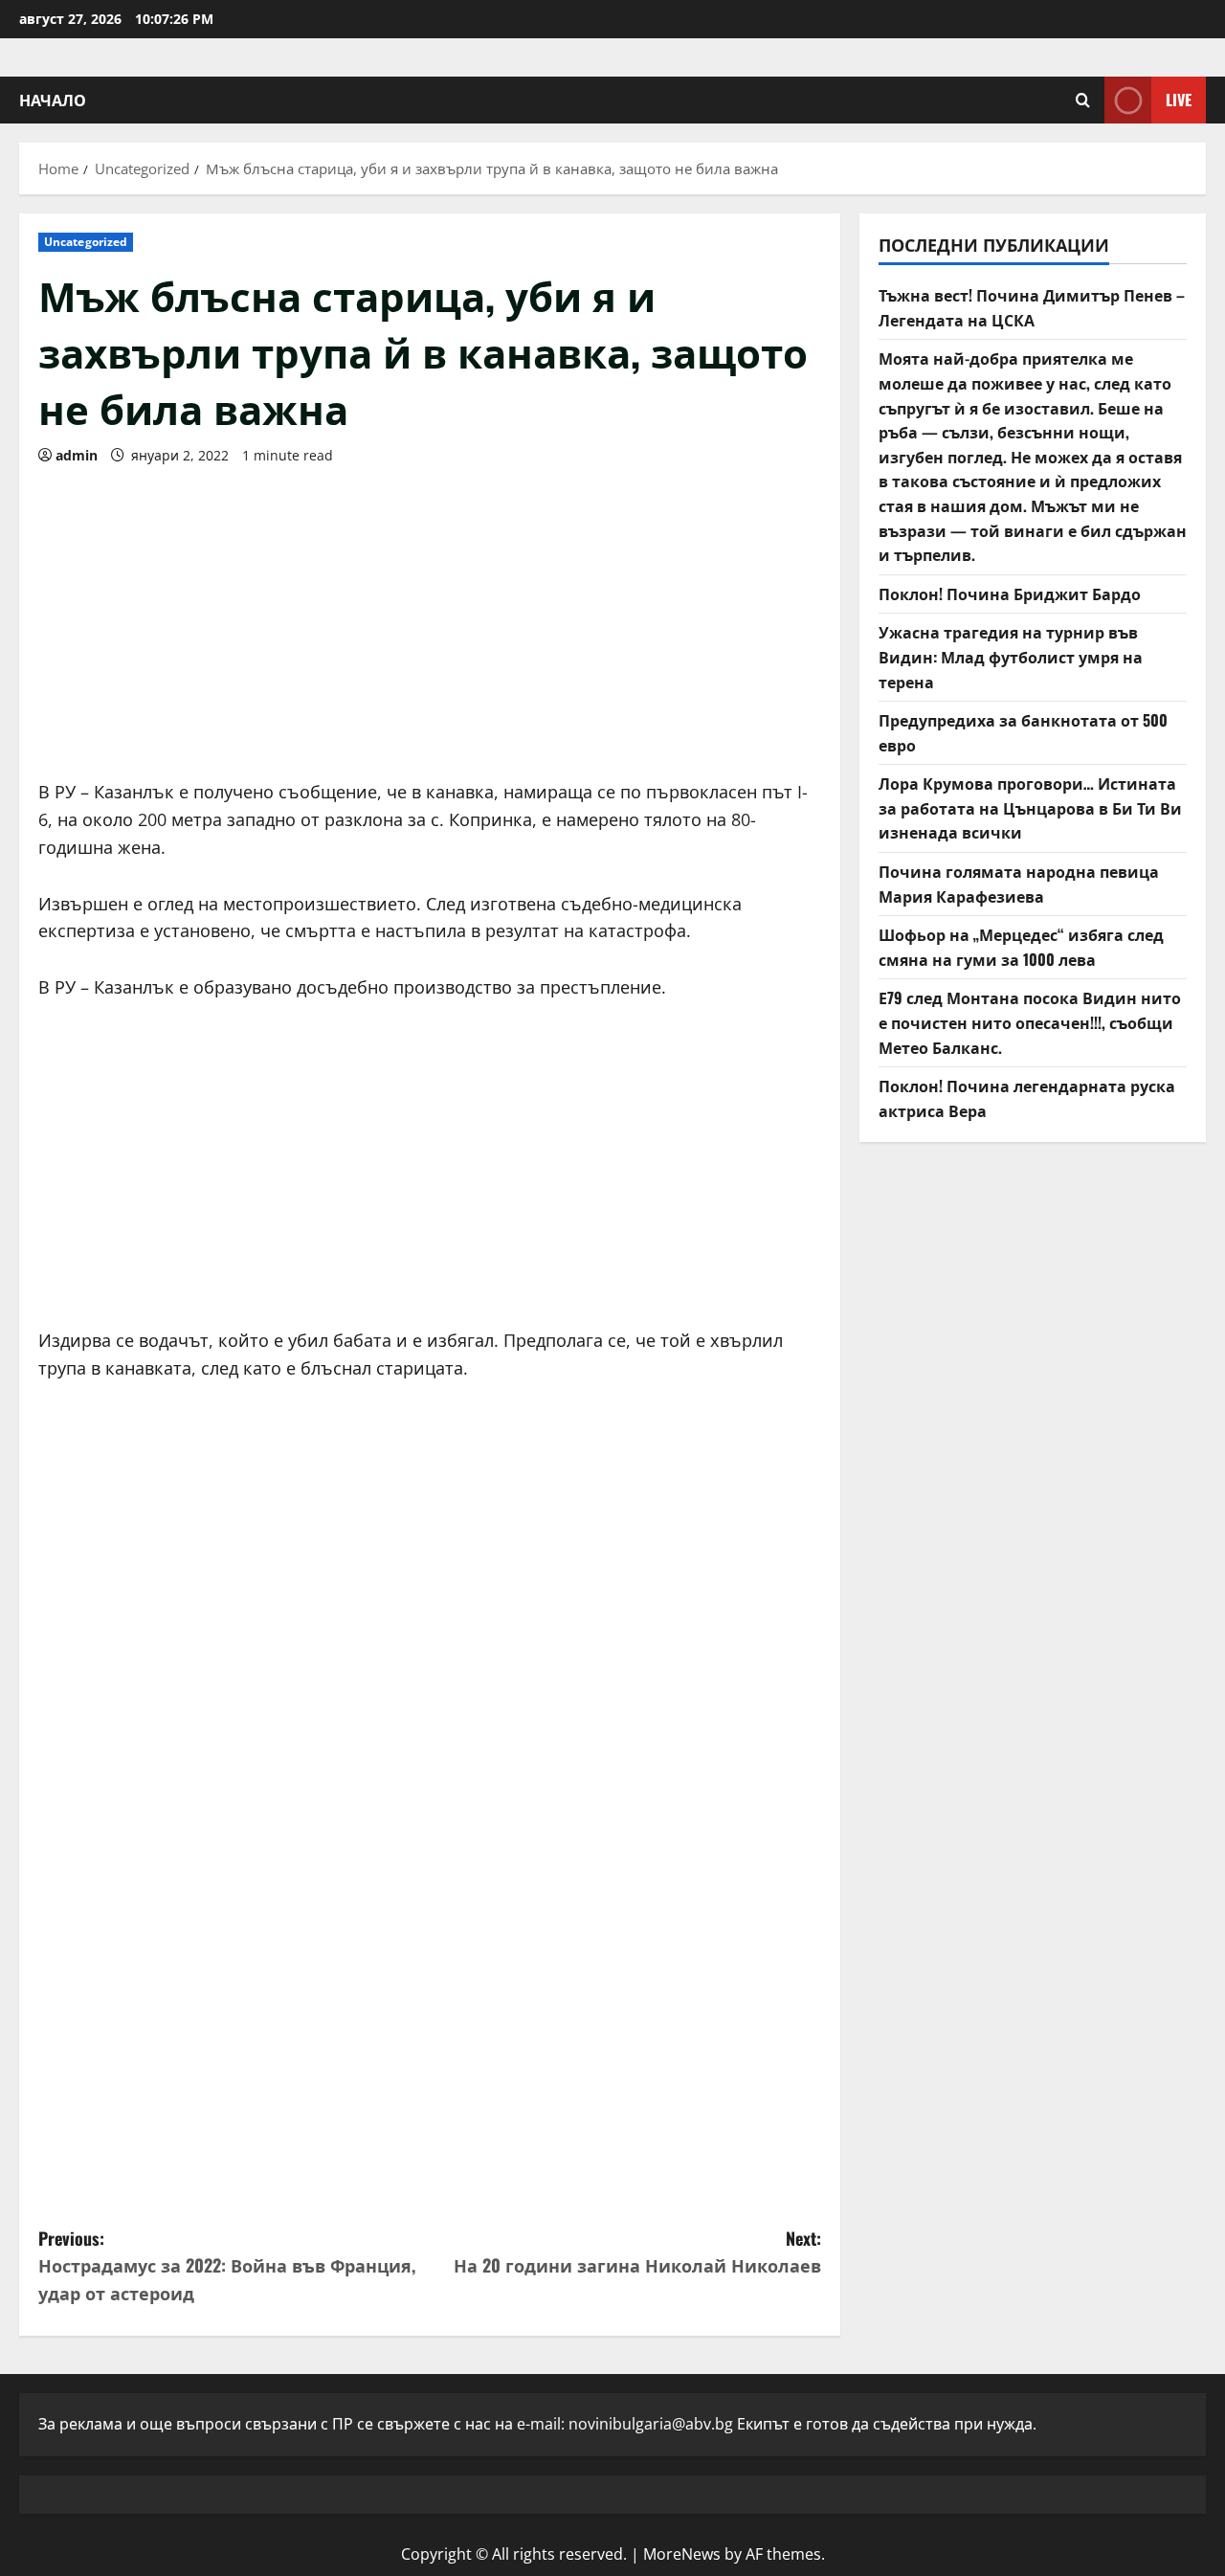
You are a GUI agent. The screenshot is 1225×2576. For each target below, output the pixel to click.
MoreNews (682, 2554)
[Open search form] (1083, 100)
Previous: (227, 2266)
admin (77, 455)
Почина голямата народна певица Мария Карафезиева (1019, 884)
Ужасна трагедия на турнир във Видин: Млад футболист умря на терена (1011, 656)
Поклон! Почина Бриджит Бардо (1010, 594)
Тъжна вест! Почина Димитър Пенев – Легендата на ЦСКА (1032, 307)
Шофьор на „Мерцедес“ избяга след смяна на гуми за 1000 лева (1021, 947)
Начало (53, 100)
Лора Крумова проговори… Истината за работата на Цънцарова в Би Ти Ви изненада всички (1030, 807)
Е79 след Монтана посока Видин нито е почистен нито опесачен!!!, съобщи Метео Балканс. (1030, 1022)
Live (1179, 100)
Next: (637, 2252)
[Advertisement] (430, 616)
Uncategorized (86, 242)
